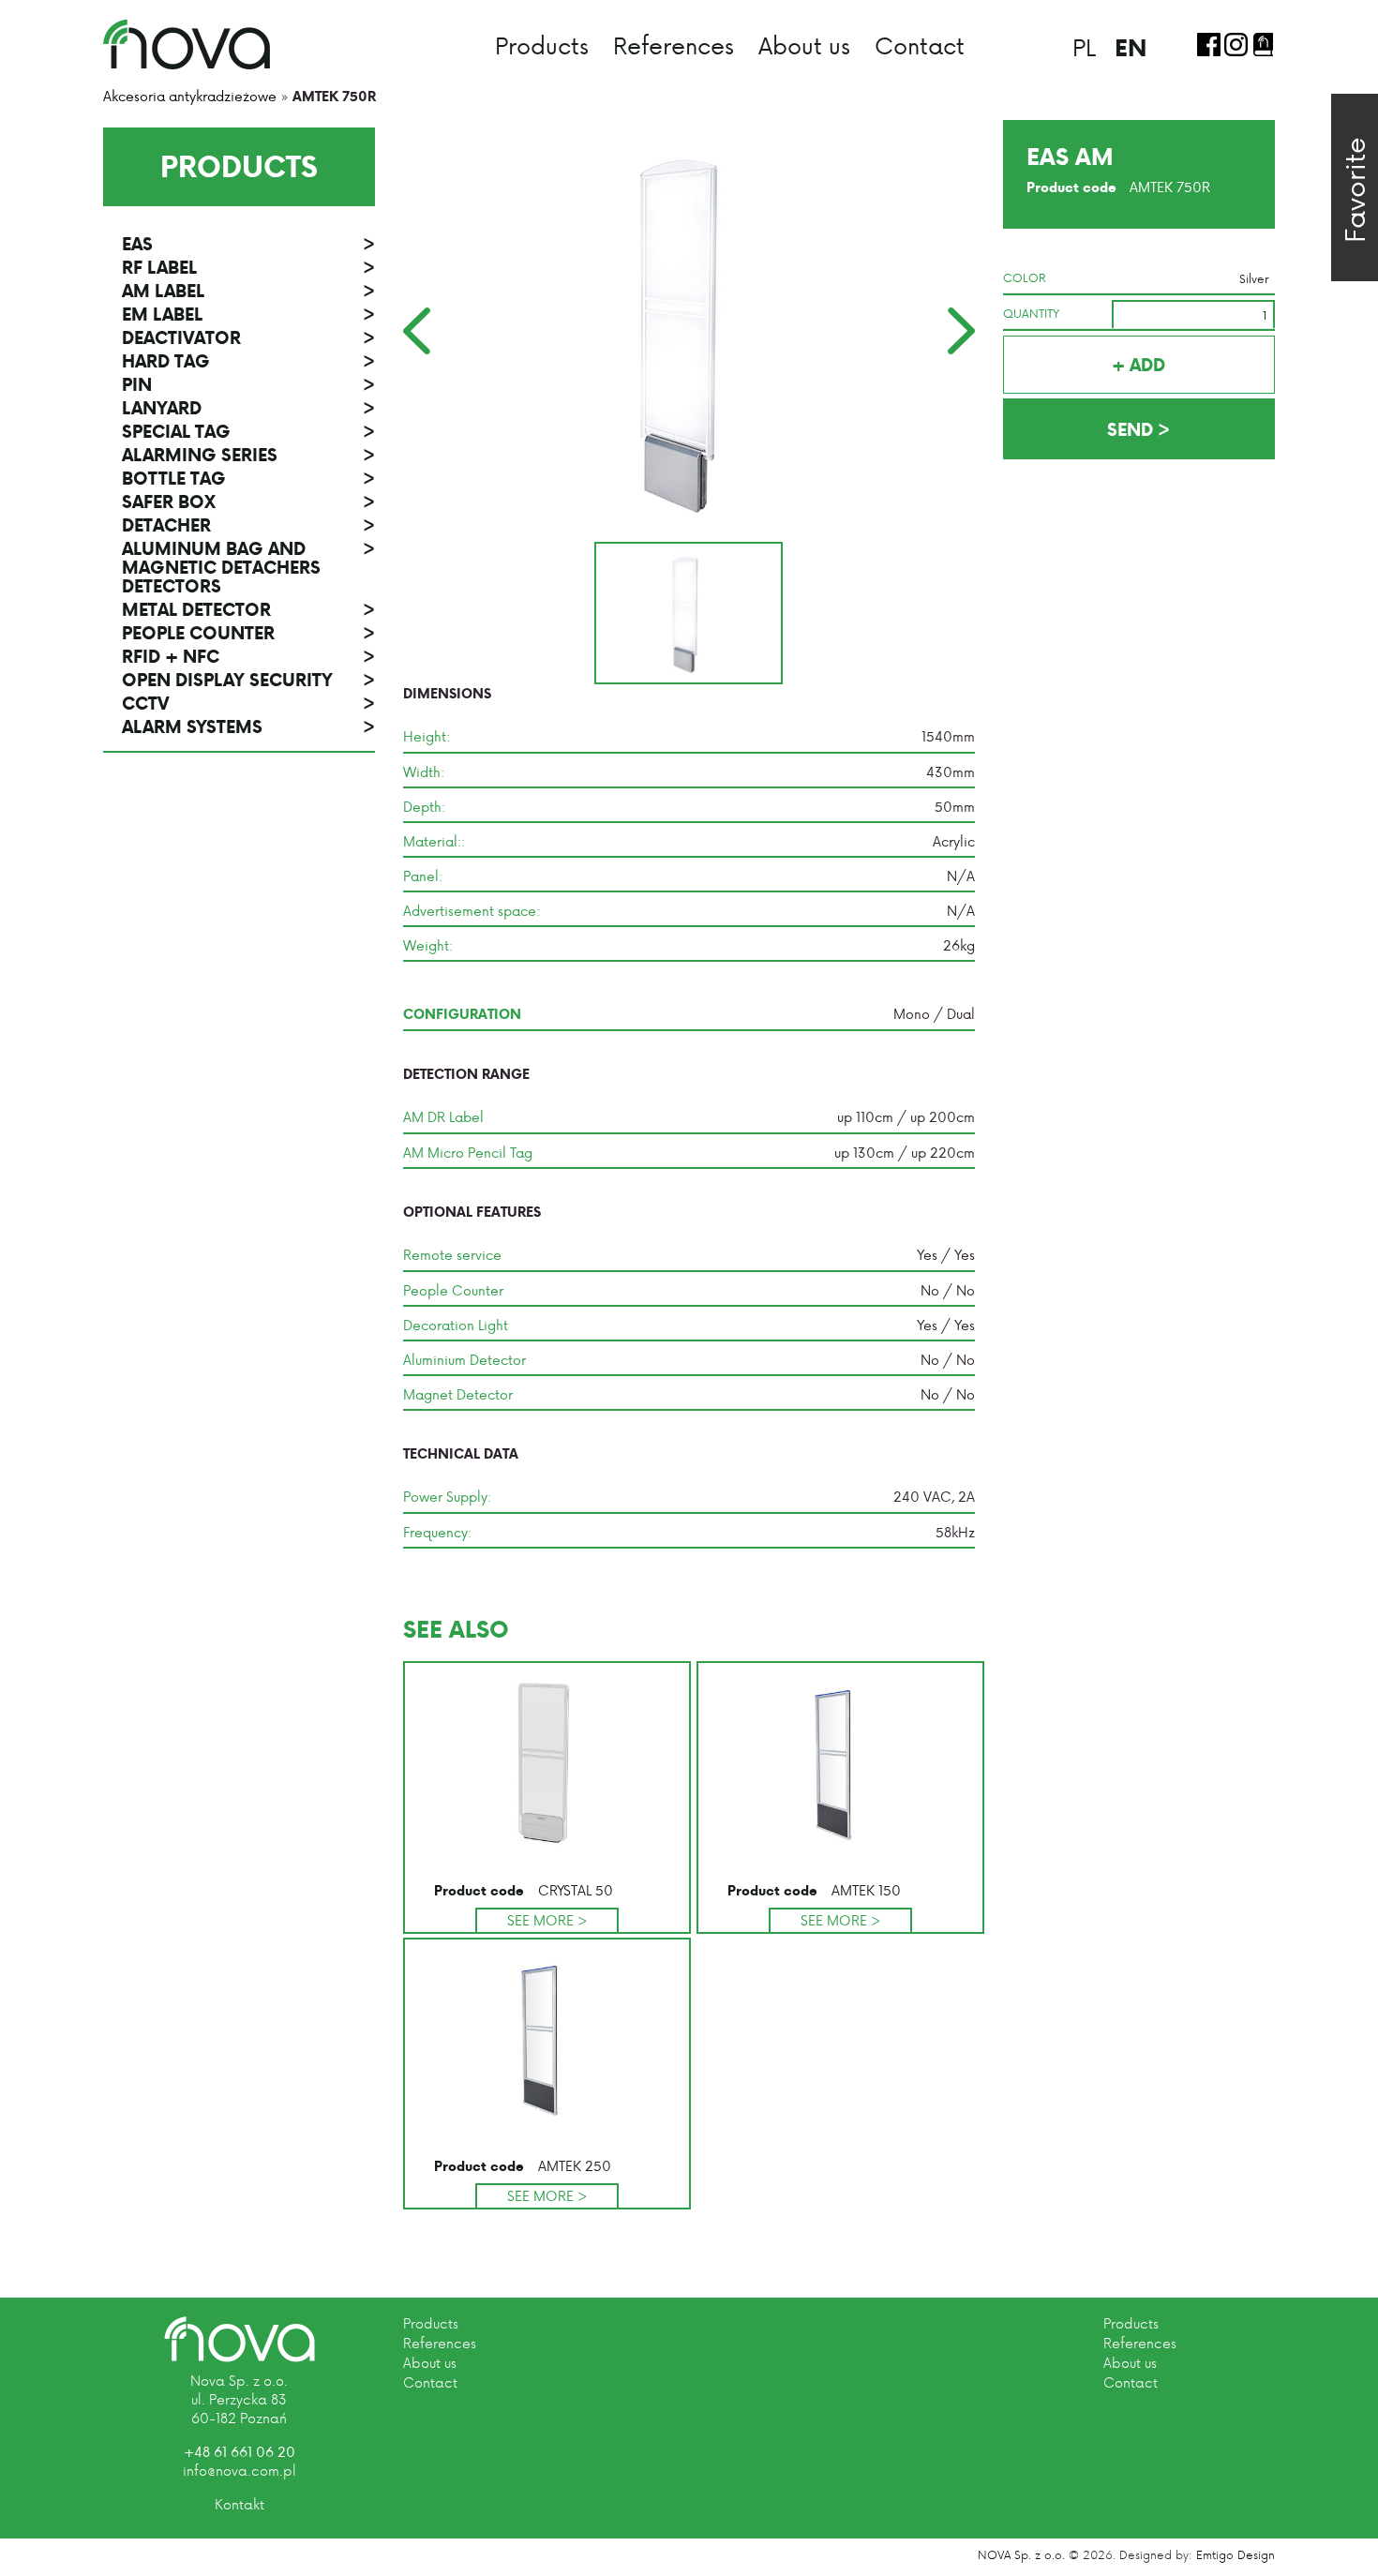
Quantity (1031, 313)
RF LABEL (248, 267)
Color (1025, 277)
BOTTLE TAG (248, 478)
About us (804, 45)
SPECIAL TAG (248, 431)
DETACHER (248, 525)
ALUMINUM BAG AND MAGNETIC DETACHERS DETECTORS (248, 567)
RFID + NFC (248, 656)
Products (542, 45)
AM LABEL (248, 291)
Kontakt (240, 2504)
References (674, 45)
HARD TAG (248, 361)
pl (1084, 47)
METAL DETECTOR (248, 609)
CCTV (248, 703)
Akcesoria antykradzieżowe (190, 96)
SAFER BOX (248, 502)
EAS (248, 244)
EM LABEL (248, 314)
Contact (920, 45)
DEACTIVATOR (248, 337)
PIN (248, 384)
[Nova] (240, 2339)
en (1131, 47)
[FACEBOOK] (1209, 45)
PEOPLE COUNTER (248, 633)
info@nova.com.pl (240, 2471)
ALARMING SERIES (248, 455)
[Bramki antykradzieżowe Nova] (187, 44)
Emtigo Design (1236, 2554)
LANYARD (248, 408)
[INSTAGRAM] (1236, 45)
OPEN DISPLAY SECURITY (248, 680)
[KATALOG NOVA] (1263, 45)
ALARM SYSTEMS (248, 726)
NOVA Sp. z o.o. (1021, 2554)
